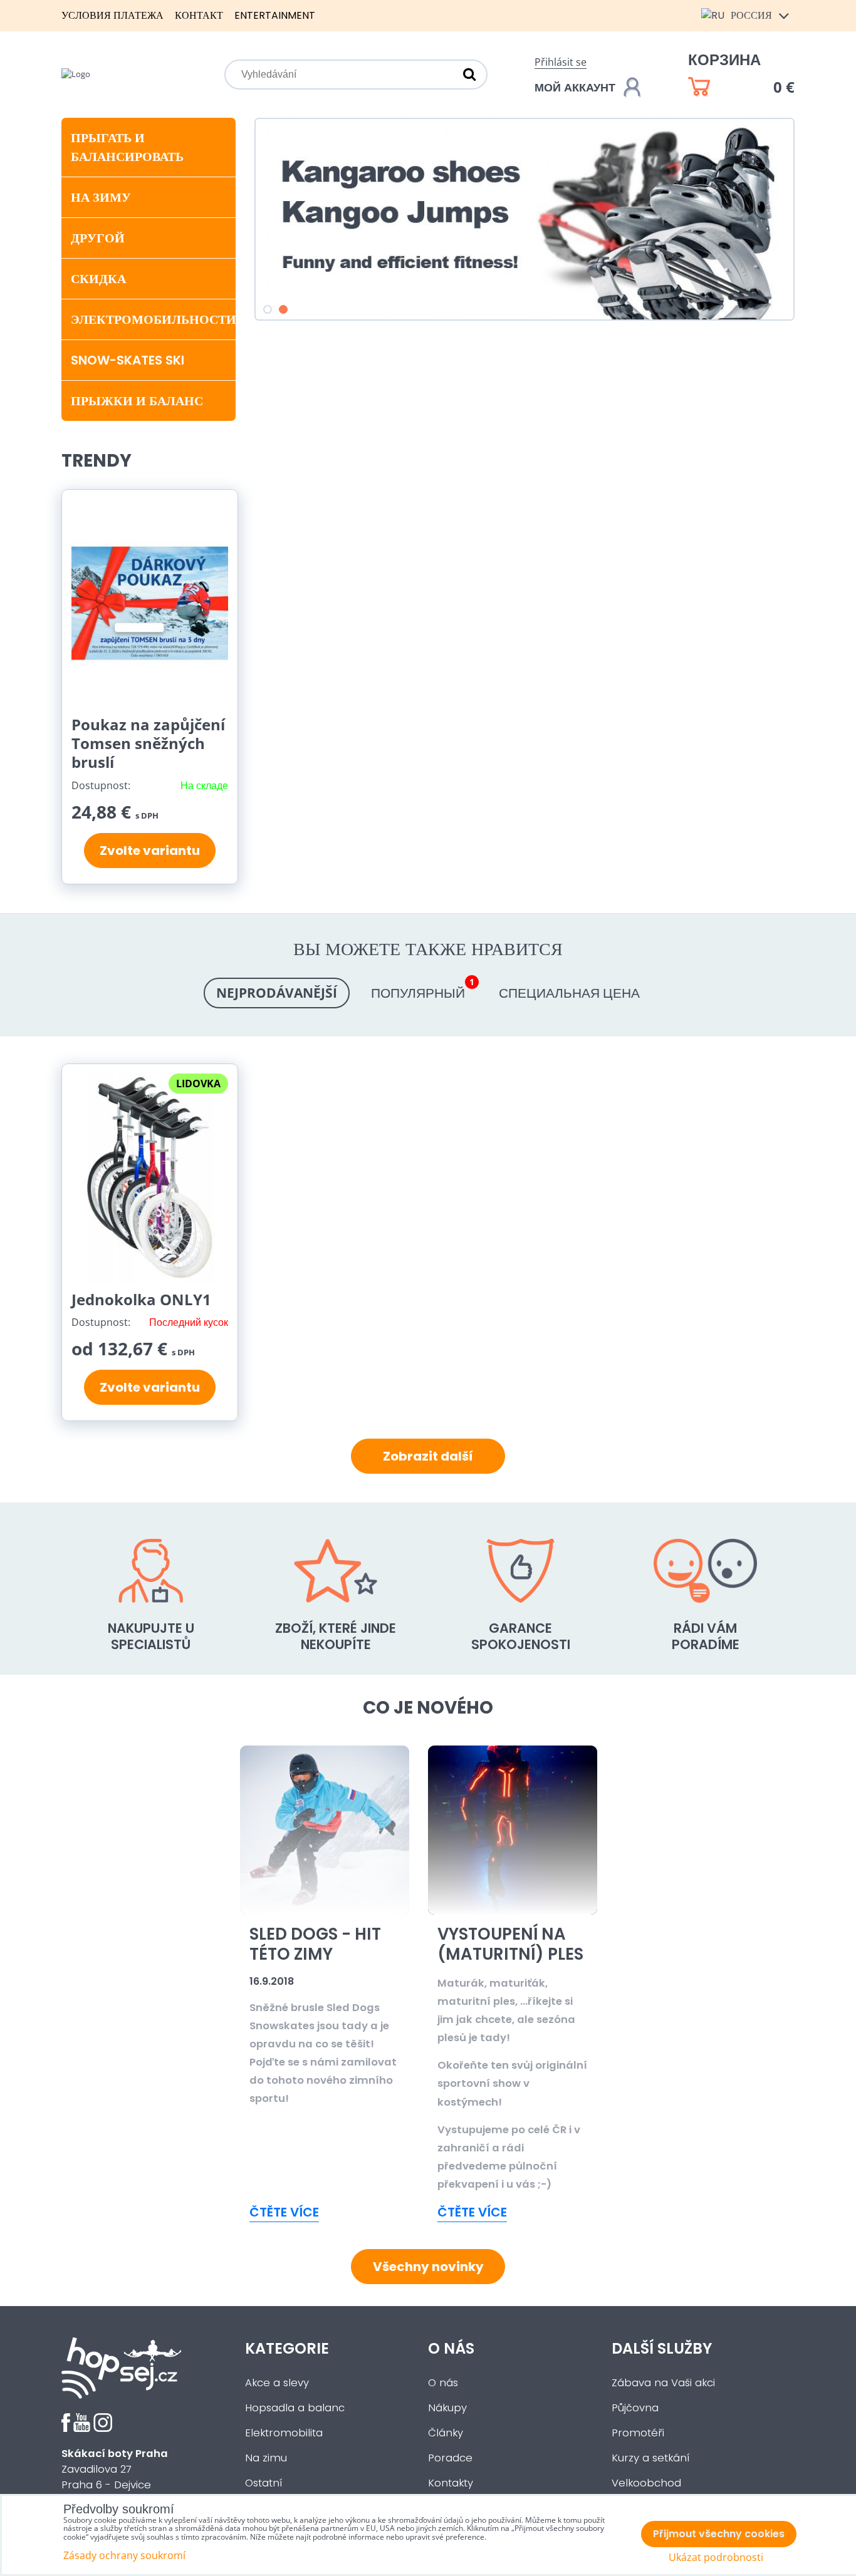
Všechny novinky (428, 2267)
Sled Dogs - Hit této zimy (315, 1944)
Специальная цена (569, 993)
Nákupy (447, 2408)
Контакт (199, 15)
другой (98, 238)
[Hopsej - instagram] (103, 2429)
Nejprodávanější (277, 993)
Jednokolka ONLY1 (141, 1299)
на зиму (101, 197)
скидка (98, 279)
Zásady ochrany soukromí (124, 2555)
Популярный (423, 990)
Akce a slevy (277, 2383)
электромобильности (153, 319)
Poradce (450, 2458)
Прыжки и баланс (137, 401)
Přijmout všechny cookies (719, 2534)
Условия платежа (112, 15)
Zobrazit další (428, 1456)
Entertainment (275, 15)
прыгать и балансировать (127, 147)
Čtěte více (284, 2212)
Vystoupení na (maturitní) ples (510, 1944)
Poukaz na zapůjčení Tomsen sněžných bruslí (148, 743)
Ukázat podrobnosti (716, 2558)
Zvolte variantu (150, 851)
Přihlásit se (561, 62)
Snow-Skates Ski (128, 360)
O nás (443, 2383)
